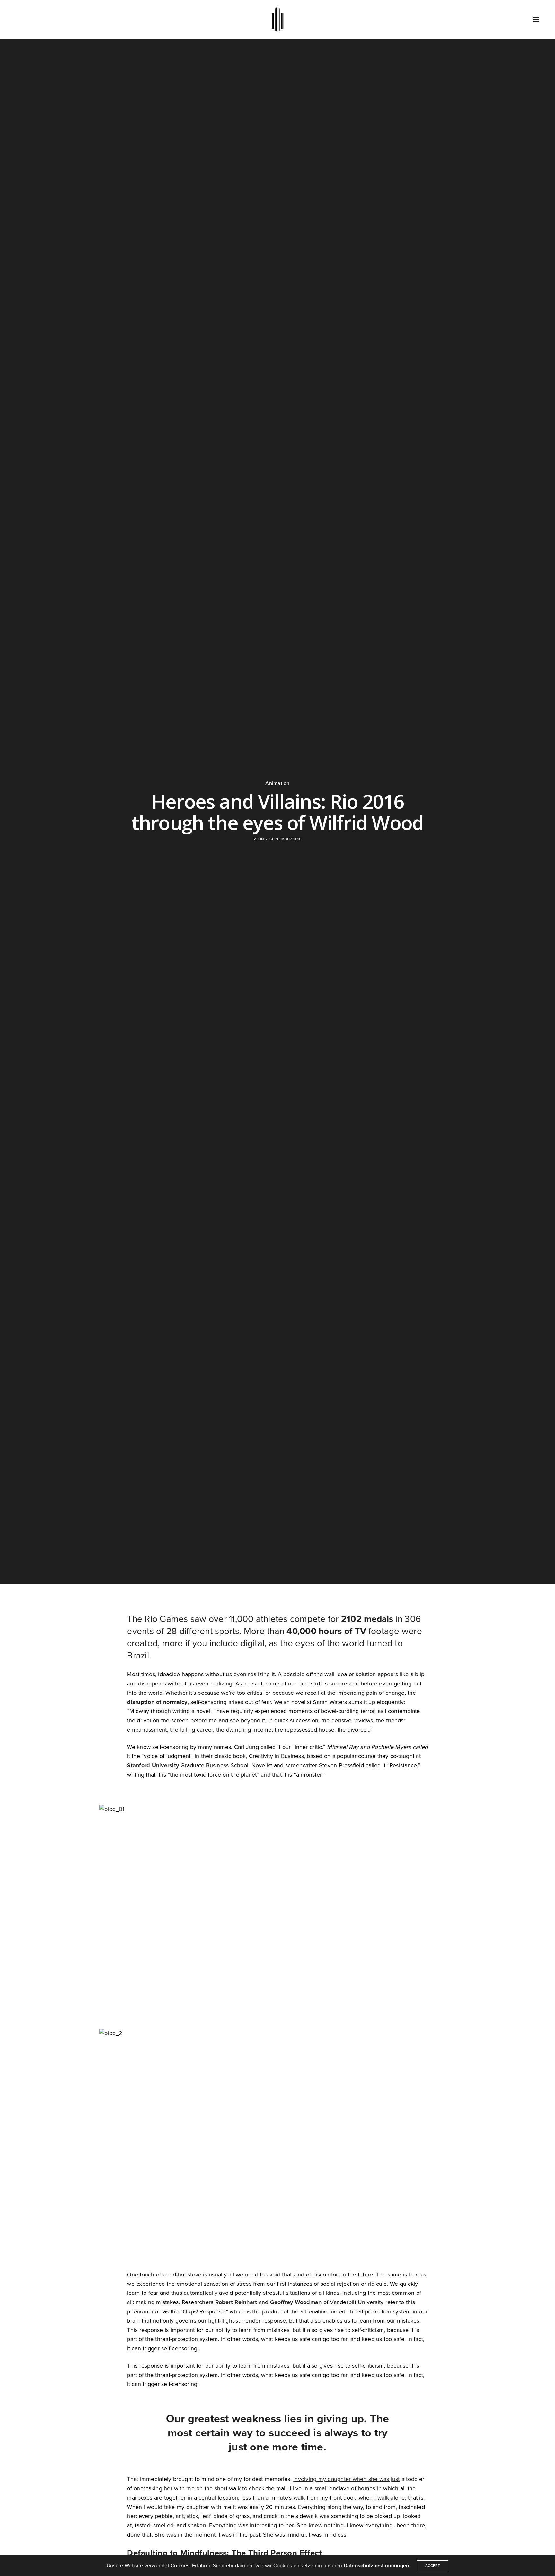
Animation (277, 783)
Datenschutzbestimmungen (376, 2566)
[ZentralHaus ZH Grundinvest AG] (278, 19)
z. (255, 839)
